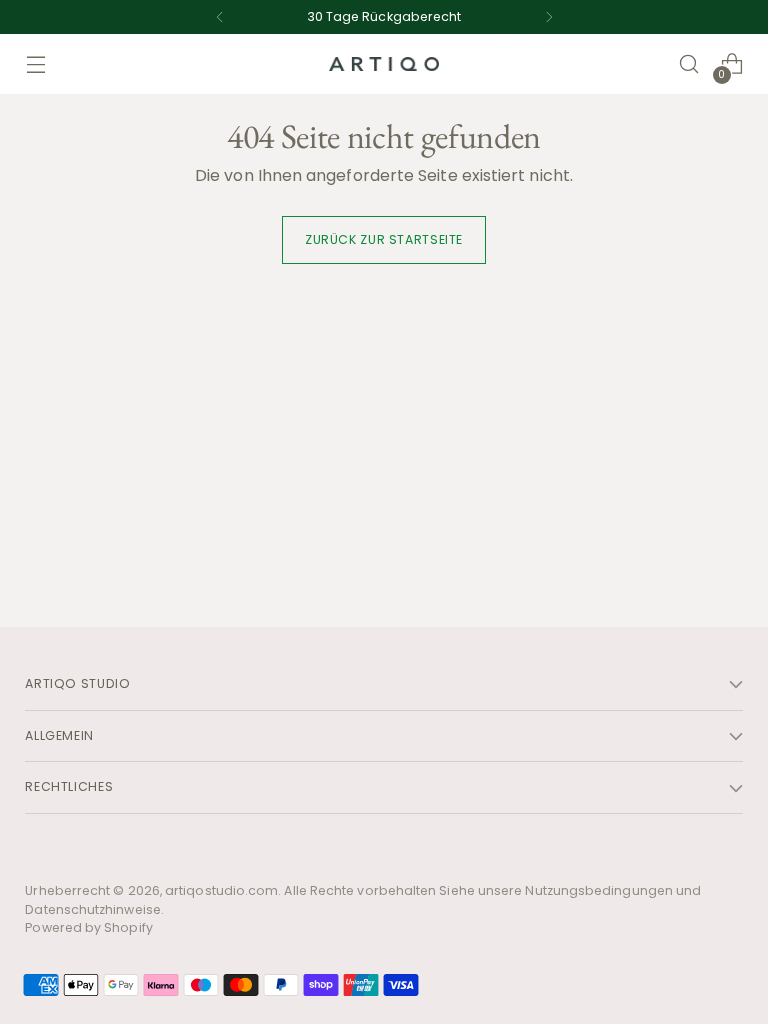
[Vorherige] (220, 17)
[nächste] (549, 17)
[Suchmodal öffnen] (689, 64)
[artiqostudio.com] (384, 64)
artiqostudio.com (221, 890)
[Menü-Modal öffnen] (35, 64)
